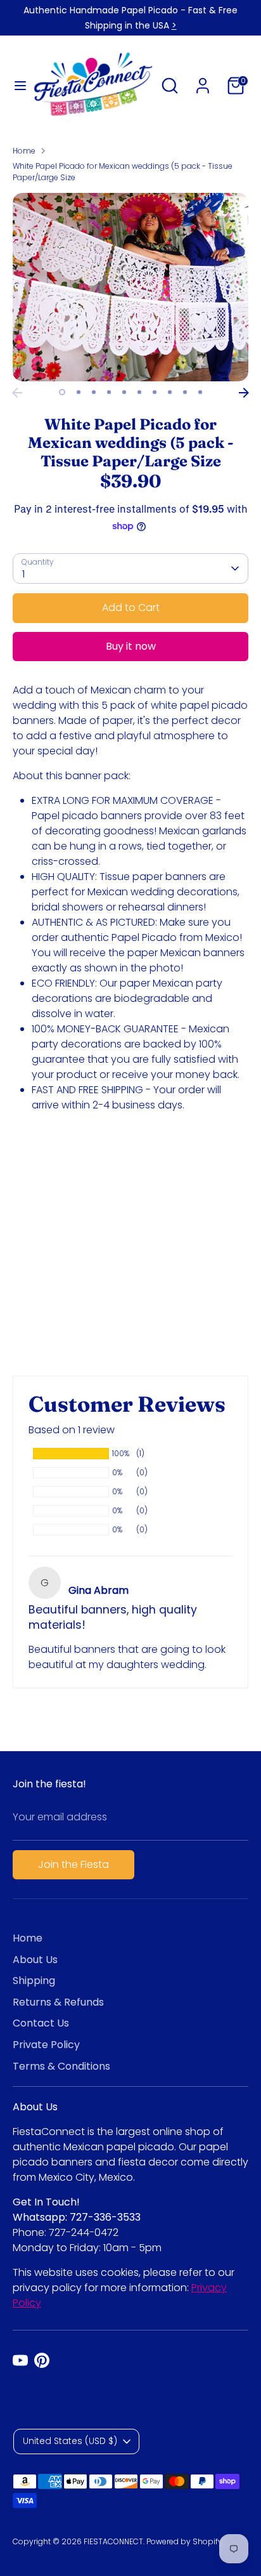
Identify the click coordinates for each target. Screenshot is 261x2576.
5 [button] (124, 392)
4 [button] (109, 392)
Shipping (34, 1981)
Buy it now (131, 646)
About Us (35, 1960)
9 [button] (185, 392)
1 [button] (62, 392)
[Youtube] (20, 2360)
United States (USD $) (70, 2441)
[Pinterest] (42, 2360)
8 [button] (170, 392)
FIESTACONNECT (113, 2541)
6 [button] (139, 392)
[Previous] (17, 393)
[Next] (244, 393)
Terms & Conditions (61, 2066)
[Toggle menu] (16, 86)
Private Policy (46, 2045)
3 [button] (94, 392)
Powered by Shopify (184, 2541)
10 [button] (200, 392)
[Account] (203, 80)
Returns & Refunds (58, 2002)
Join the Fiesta (73, 1864)
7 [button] (155, 392)
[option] (130, 287)
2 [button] (79, 392)
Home (24, 151)
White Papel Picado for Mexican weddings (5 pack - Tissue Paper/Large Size (123, 172)
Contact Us (41, 2023)
